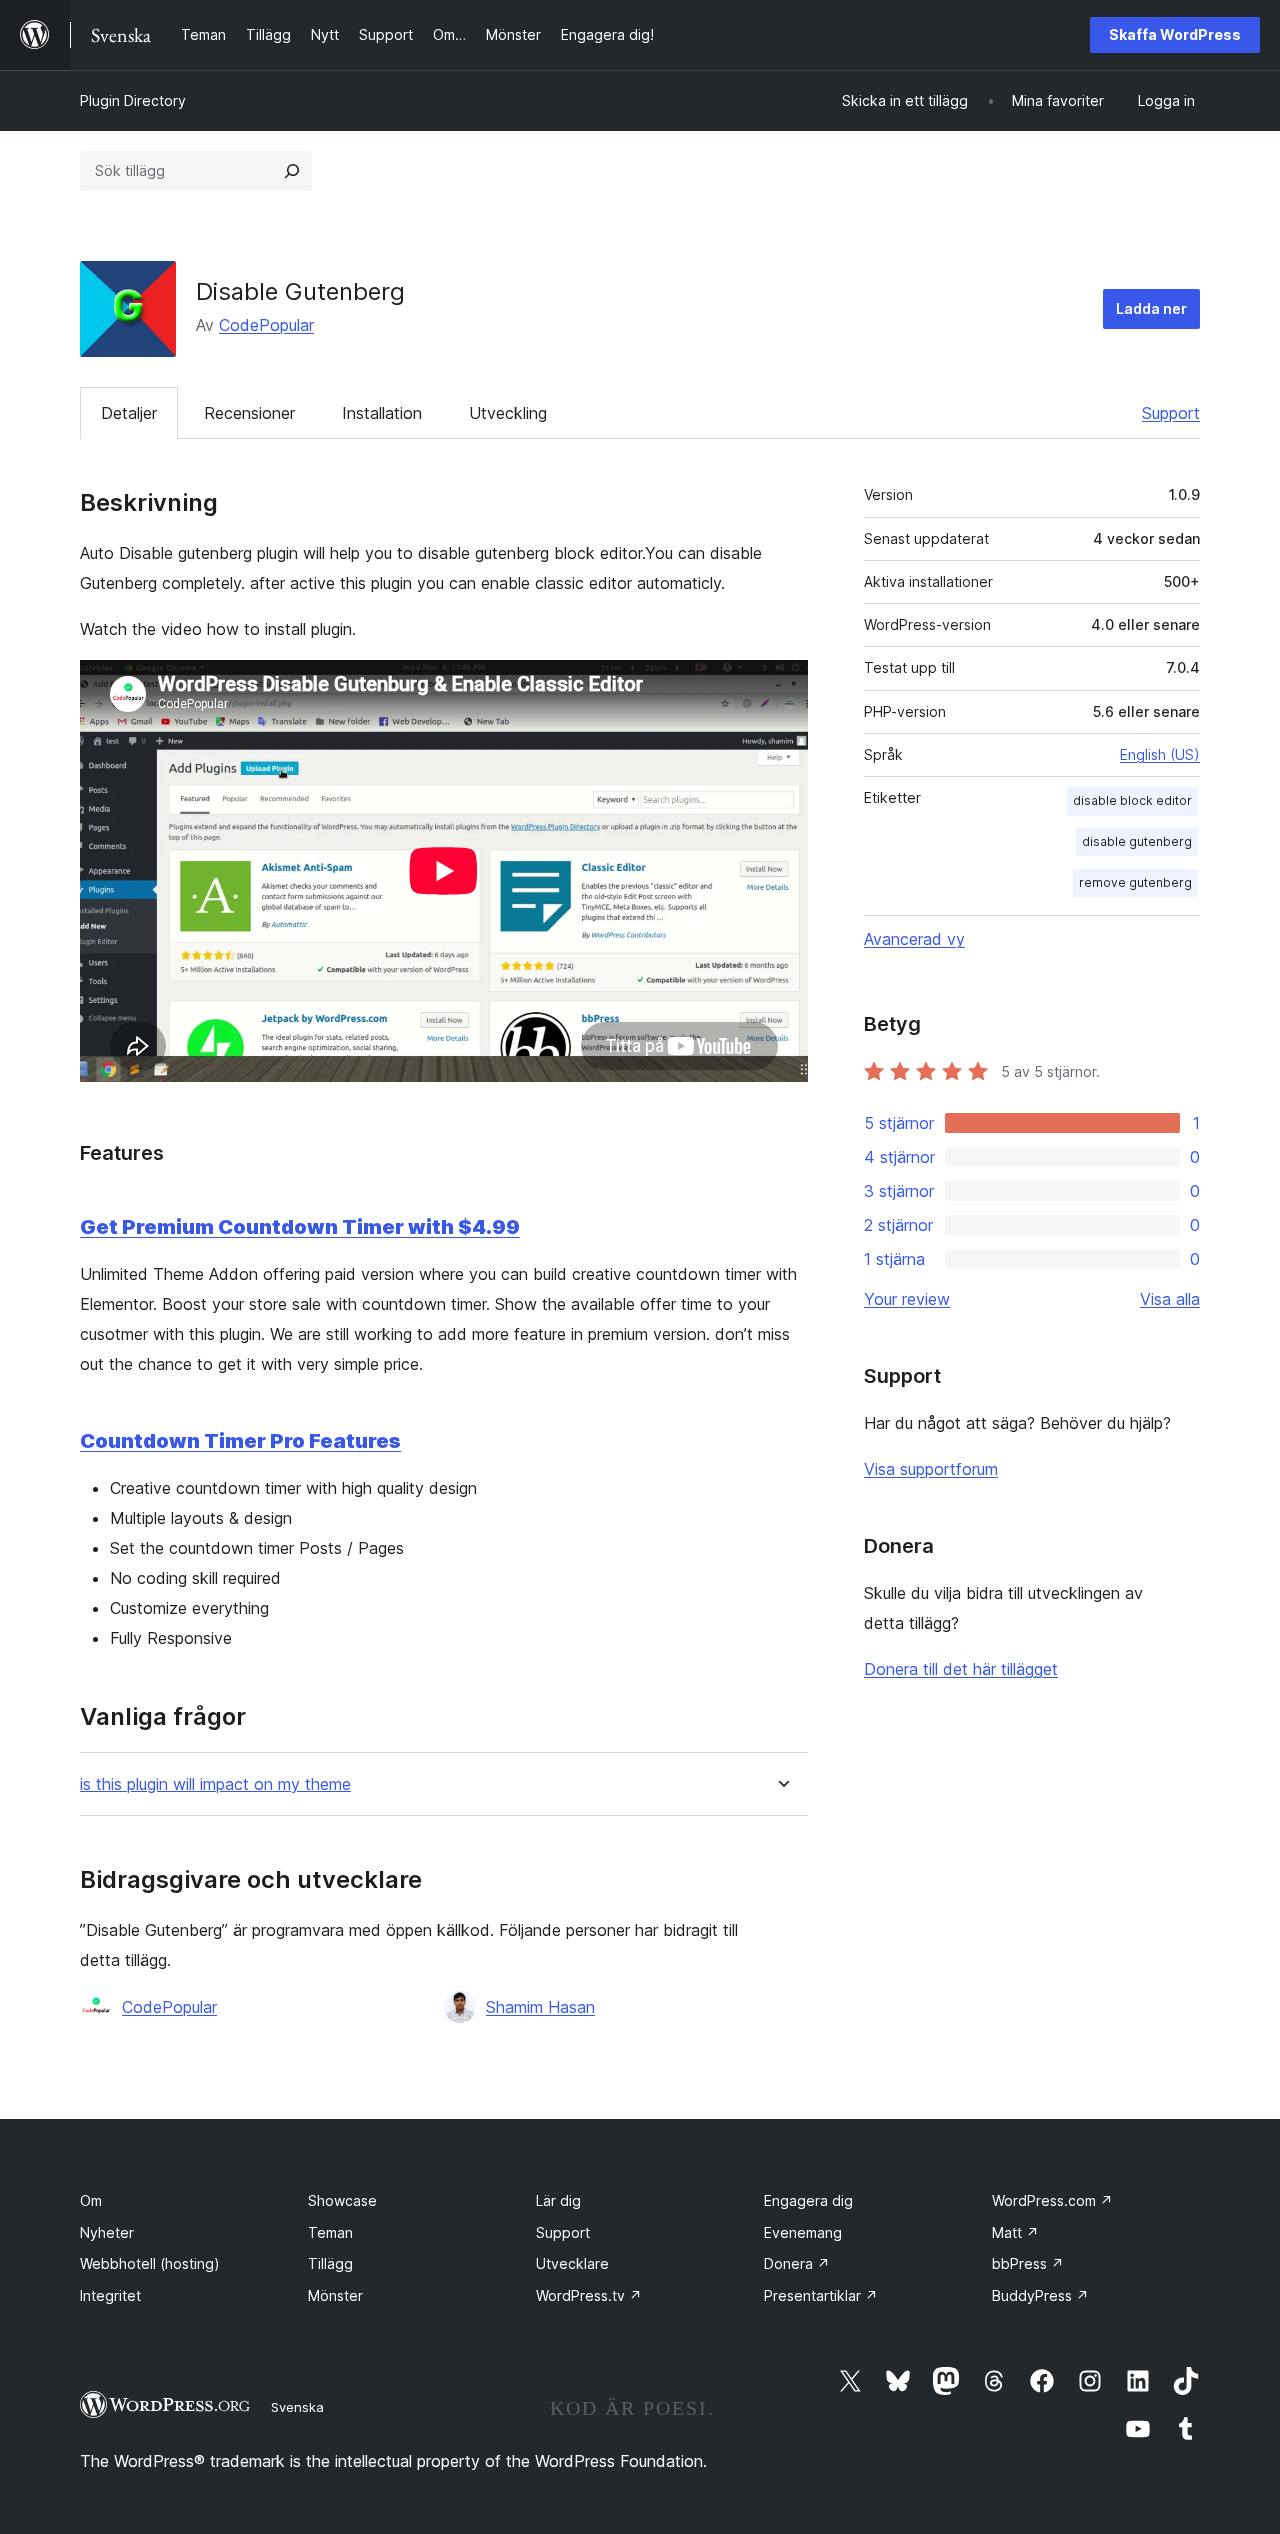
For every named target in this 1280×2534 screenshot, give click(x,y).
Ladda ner (1151, 308)
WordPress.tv (589, 2295)
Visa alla (1170, 1299)
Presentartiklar (821, 2295)
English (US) (1160, 754)
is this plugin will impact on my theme (215, 1784)
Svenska (297, 2407)
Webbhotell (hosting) (150, 2263)
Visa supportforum (931, 1469)
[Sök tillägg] (292, 171)
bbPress (1028, 2263)
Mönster (335, 2295)
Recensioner (249, 413)
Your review (907, 1299)
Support (1171, 413)
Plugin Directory (133, 100)
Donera (797, 2263)
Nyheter (107, 2232)
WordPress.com (1052, 2200)
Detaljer (129, 413)
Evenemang (803, 2232)
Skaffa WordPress (1175, 34)
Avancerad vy (914, 939)
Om (91, 2200)
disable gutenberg (1137, 841)
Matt (1015, 2232)
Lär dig (558, 2200)
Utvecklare (572, 2263)
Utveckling (508, 413)
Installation (382, 413)
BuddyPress (1040, 2295)
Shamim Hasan (540, 2007)
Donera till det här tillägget (961, 1669)
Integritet (110, 2295)
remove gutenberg (1135, 882)
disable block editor (1132, 800)
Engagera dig (808, 2200)
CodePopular (266, 325)
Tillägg (330, 2263)
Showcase (342, 2200)
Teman (330, 2232)
